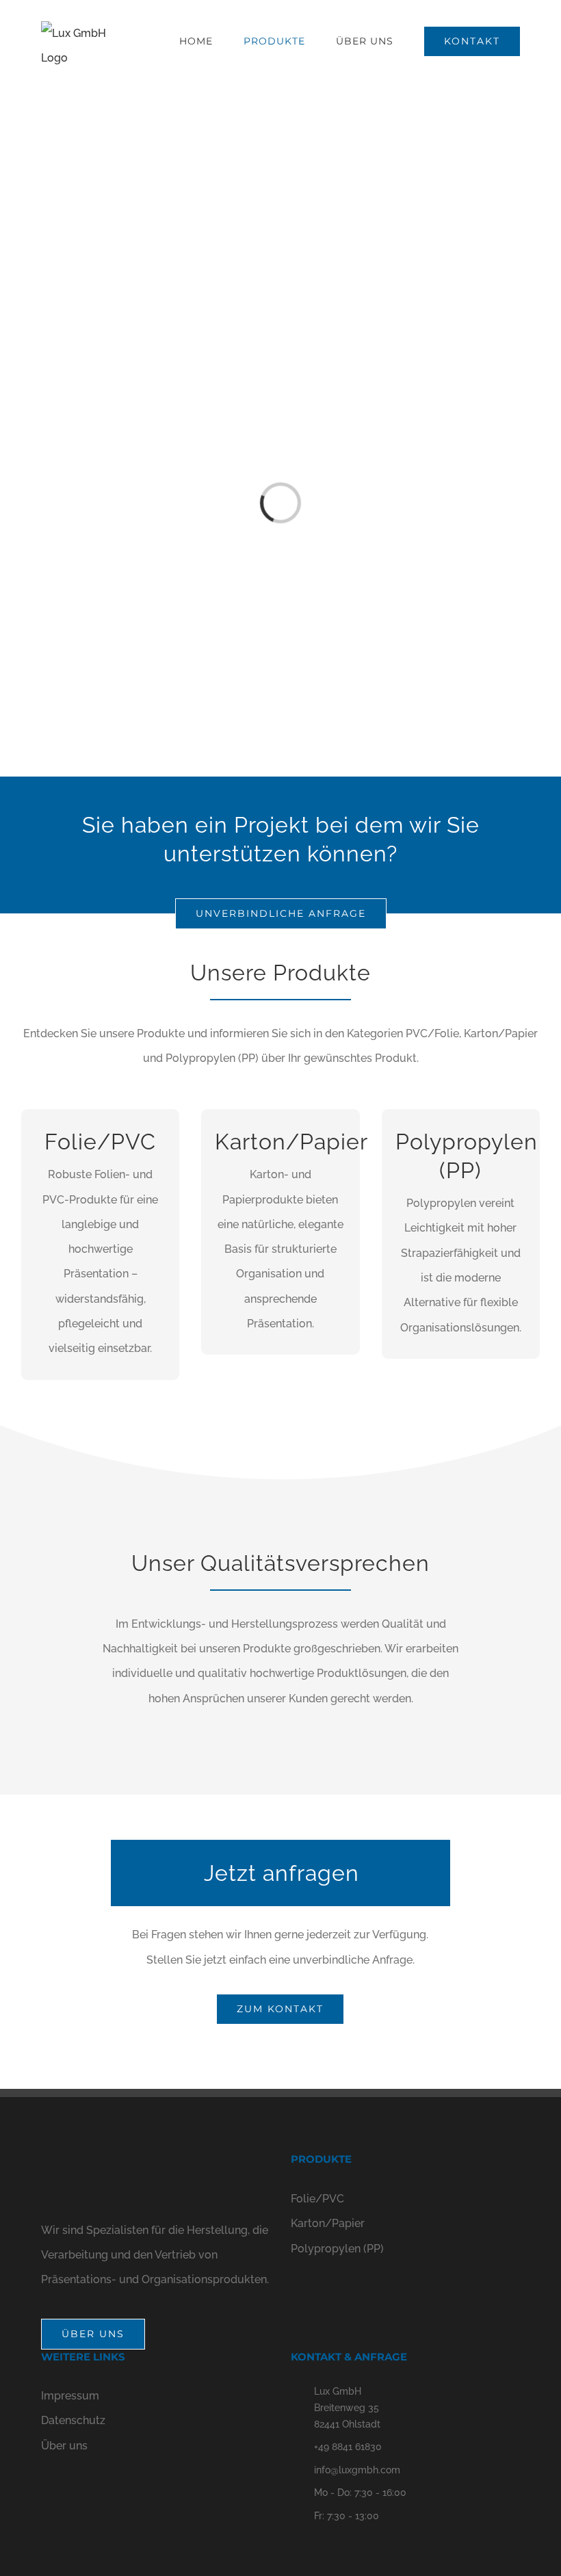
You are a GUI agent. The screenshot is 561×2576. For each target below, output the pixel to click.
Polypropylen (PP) (337, 2249)
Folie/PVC (317, 2199)
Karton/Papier (328, 2223)
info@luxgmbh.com (357, 2470)
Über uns (64, 2446)
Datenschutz (73, 2420)
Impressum (70, 2396)
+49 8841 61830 (348, 2447)
